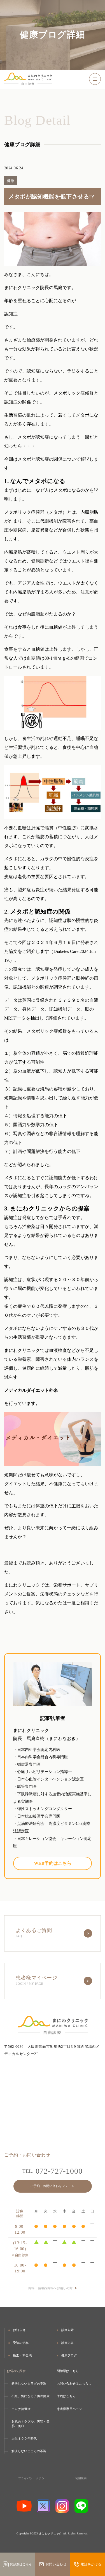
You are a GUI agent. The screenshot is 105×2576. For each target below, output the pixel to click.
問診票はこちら (68, 2371)
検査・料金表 (22, 2355)
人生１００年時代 (24, 2438)
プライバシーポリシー (33, 2478)
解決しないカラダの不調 (29, 2383)
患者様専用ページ (70, 2409)
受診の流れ (21, 2343)
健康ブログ (69, 2355)
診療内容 (68, 2343)
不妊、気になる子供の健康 (31, 2396)
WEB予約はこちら (53, 1863)
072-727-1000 (52, 2171)
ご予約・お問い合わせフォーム (53, 2186)
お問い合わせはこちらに (74, 2383)
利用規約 (81, 2478)
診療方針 (68, 2330)
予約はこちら (66, 2396)
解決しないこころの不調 (29, 2451)
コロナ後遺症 (21, 2409)
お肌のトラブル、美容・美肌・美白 (31, 2424)
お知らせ (19, 2330)
